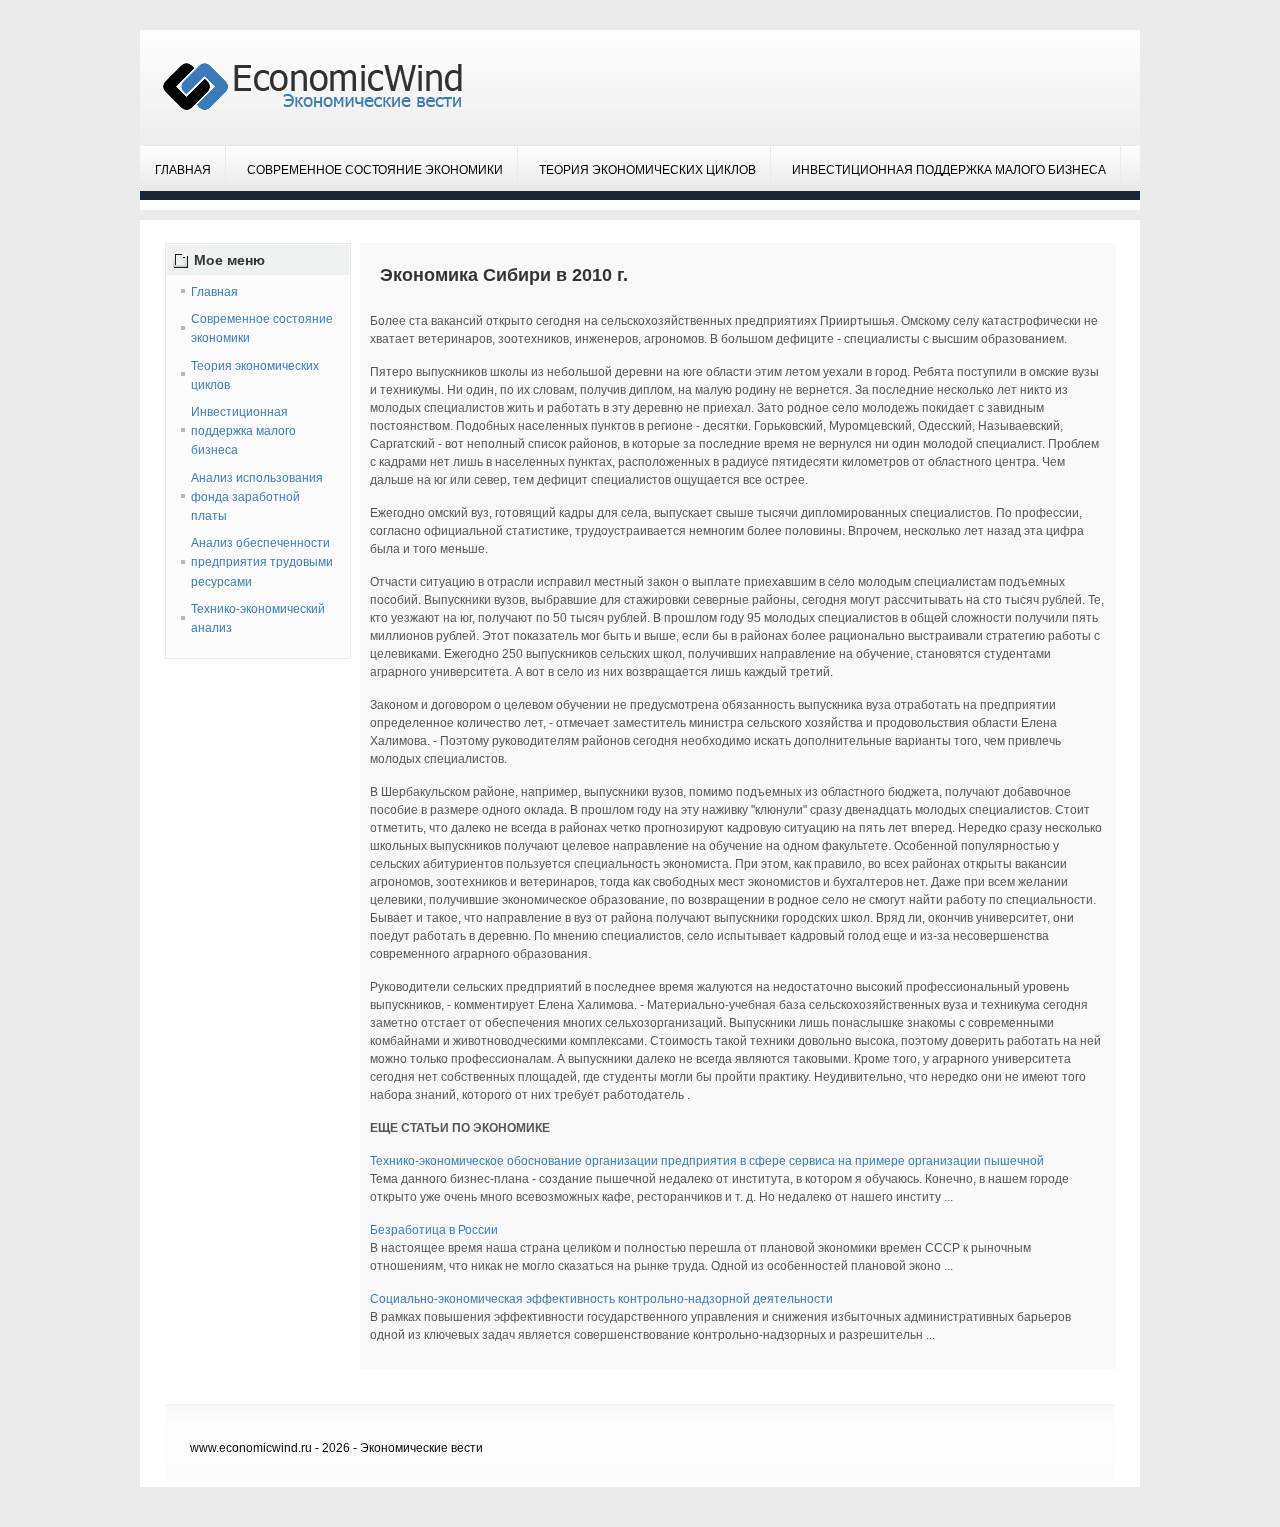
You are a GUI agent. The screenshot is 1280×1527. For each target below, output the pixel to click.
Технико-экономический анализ (258, 618)
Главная (183, 170)
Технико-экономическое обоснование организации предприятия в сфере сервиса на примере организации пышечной (707, 1161)
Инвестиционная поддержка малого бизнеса (949, 170)
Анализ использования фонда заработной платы (257, 497)
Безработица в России (434, 1230)
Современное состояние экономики (375, 170)
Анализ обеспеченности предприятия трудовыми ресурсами (262, 562)
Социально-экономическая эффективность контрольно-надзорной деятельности (601, 1299)
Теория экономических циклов (647, 170)
